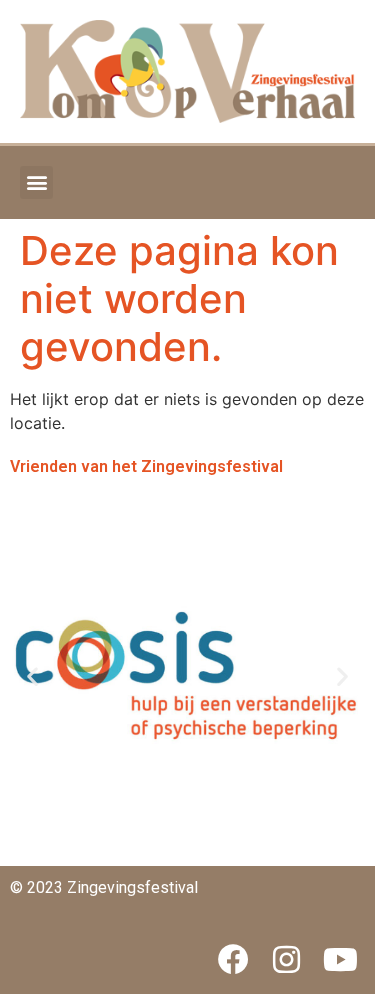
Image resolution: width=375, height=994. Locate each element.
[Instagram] (287, 960)
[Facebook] (233, 960)
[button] (36, 182)
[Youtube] (340, 960)
